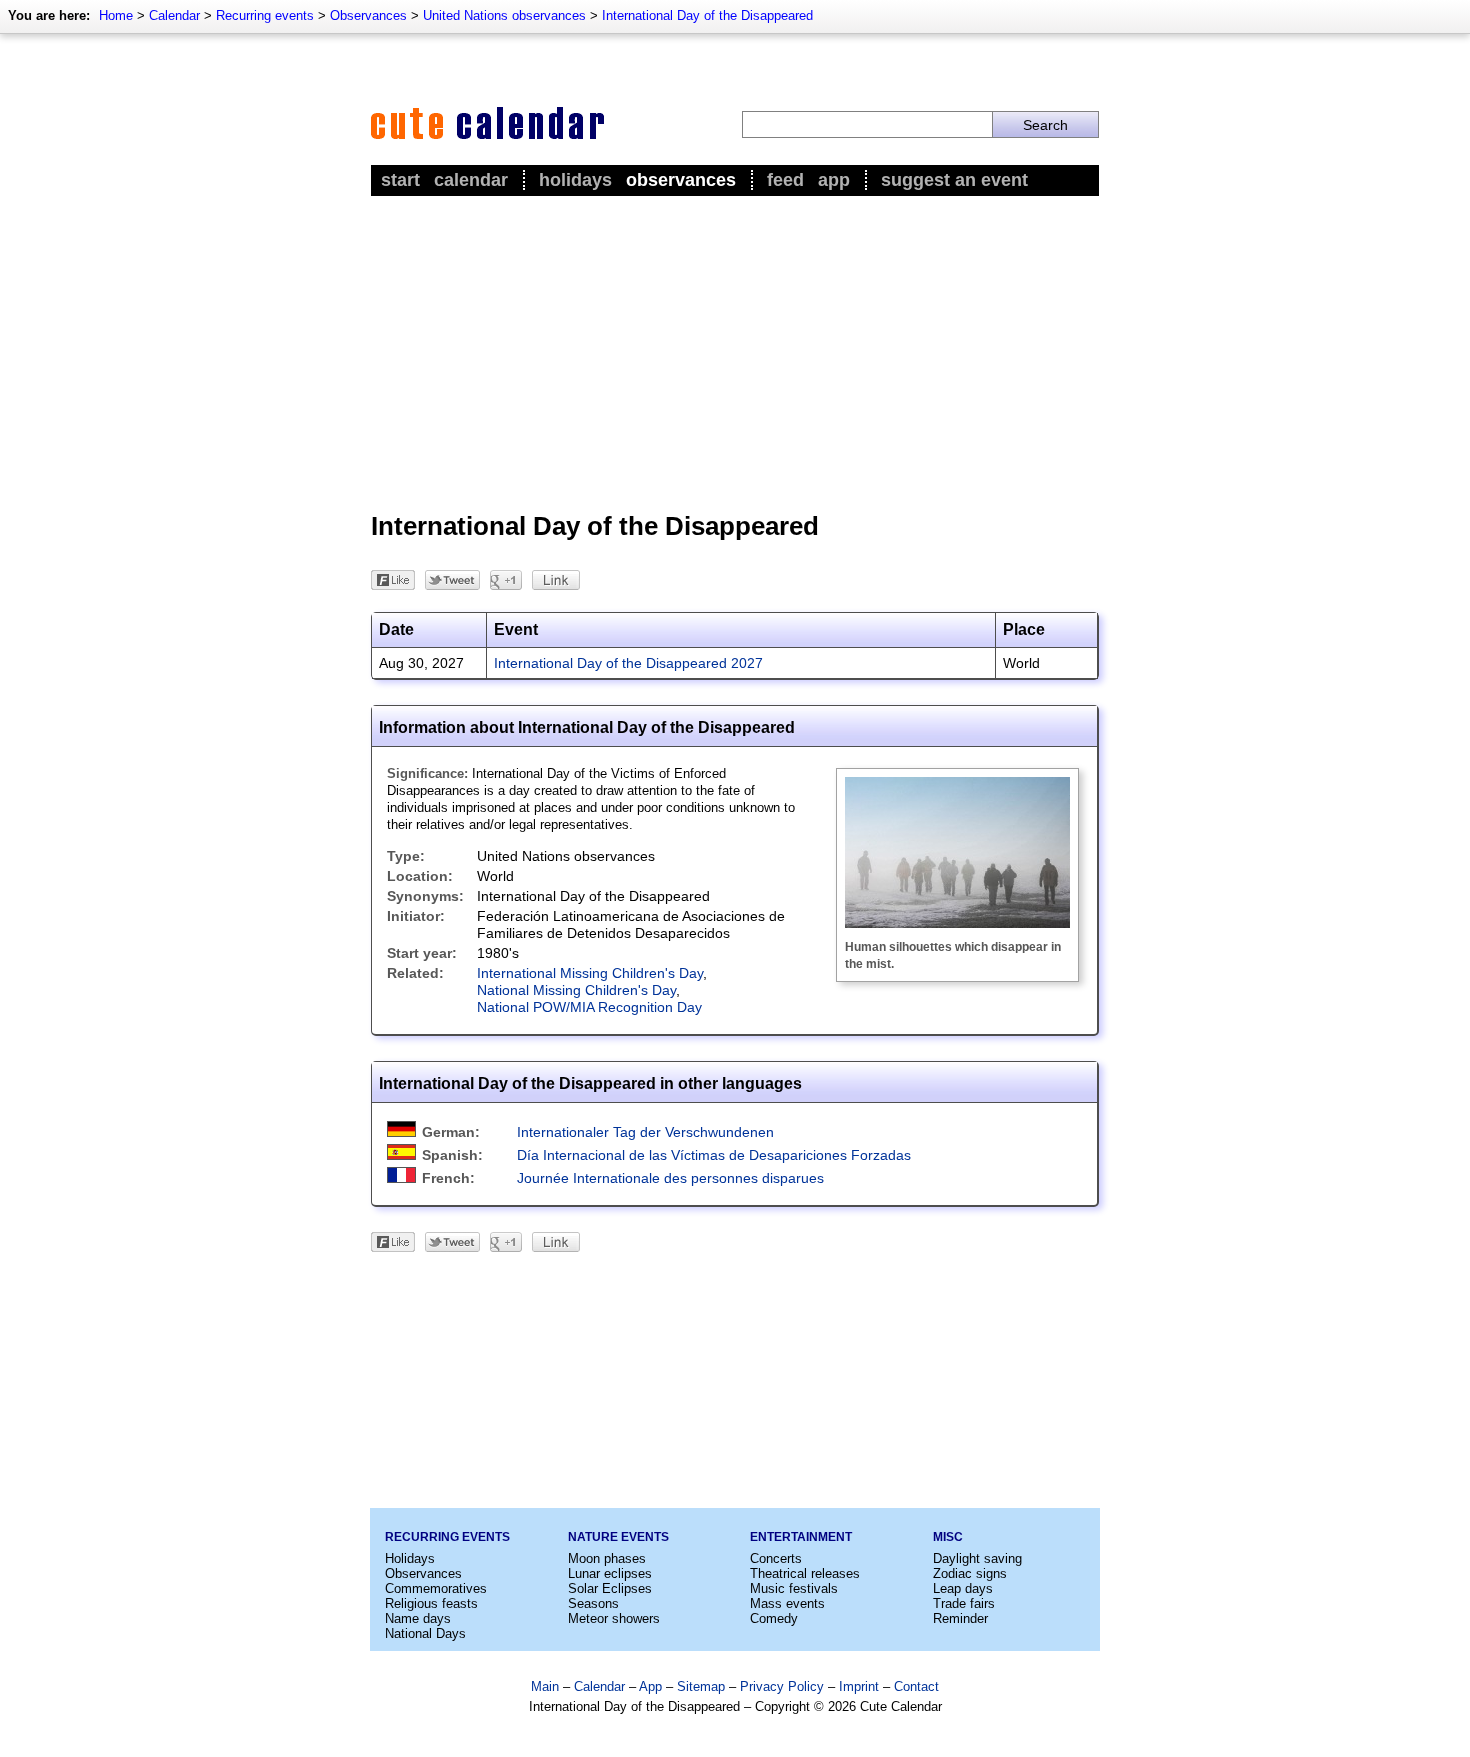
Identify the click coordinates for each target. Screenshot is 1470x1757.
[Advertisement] (735, 351)
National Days (425, 1633)
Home (116, 15)
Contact (916, 1686)
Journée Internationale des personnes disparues (670, 1178)
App (834, 180)
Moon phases (607, 1558)
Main (545, 1686)
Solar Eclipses (610, 1588)
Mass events (787, 1603)
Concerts (776, 1558)
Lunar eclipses (610, 1573)
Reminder (960, 1618)
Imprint (859, 1686)
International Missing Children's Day (590, 973)
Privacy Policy (782, 1686)
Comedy (774, 1618)
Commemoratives (436, 1588)
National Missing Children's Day (576, 990)
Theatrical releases (805, 1573)
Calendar (174, 15)
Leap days (963, 1588)
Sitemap (701, 1686)
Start (400, 180)
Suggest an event (954, 180)
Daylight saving (977, 1558)
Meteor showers (614, 1618)
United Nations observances (504, 15)
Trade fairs (964, 1603)
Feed (785, 180)
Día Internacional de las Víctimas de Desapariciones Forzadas (714, 1155)
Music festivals (794, 1588)
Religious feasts (431, 1603)
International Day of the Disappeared (707, 15)
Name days (418, 1618)
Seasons (593, 1603)
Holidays (575, 180)
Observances (368, 15)
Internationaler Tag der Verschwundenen (645, 1132)
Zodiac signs (970, 1573)
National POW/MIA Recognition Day (589, 1007)
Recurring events (265, 15)
